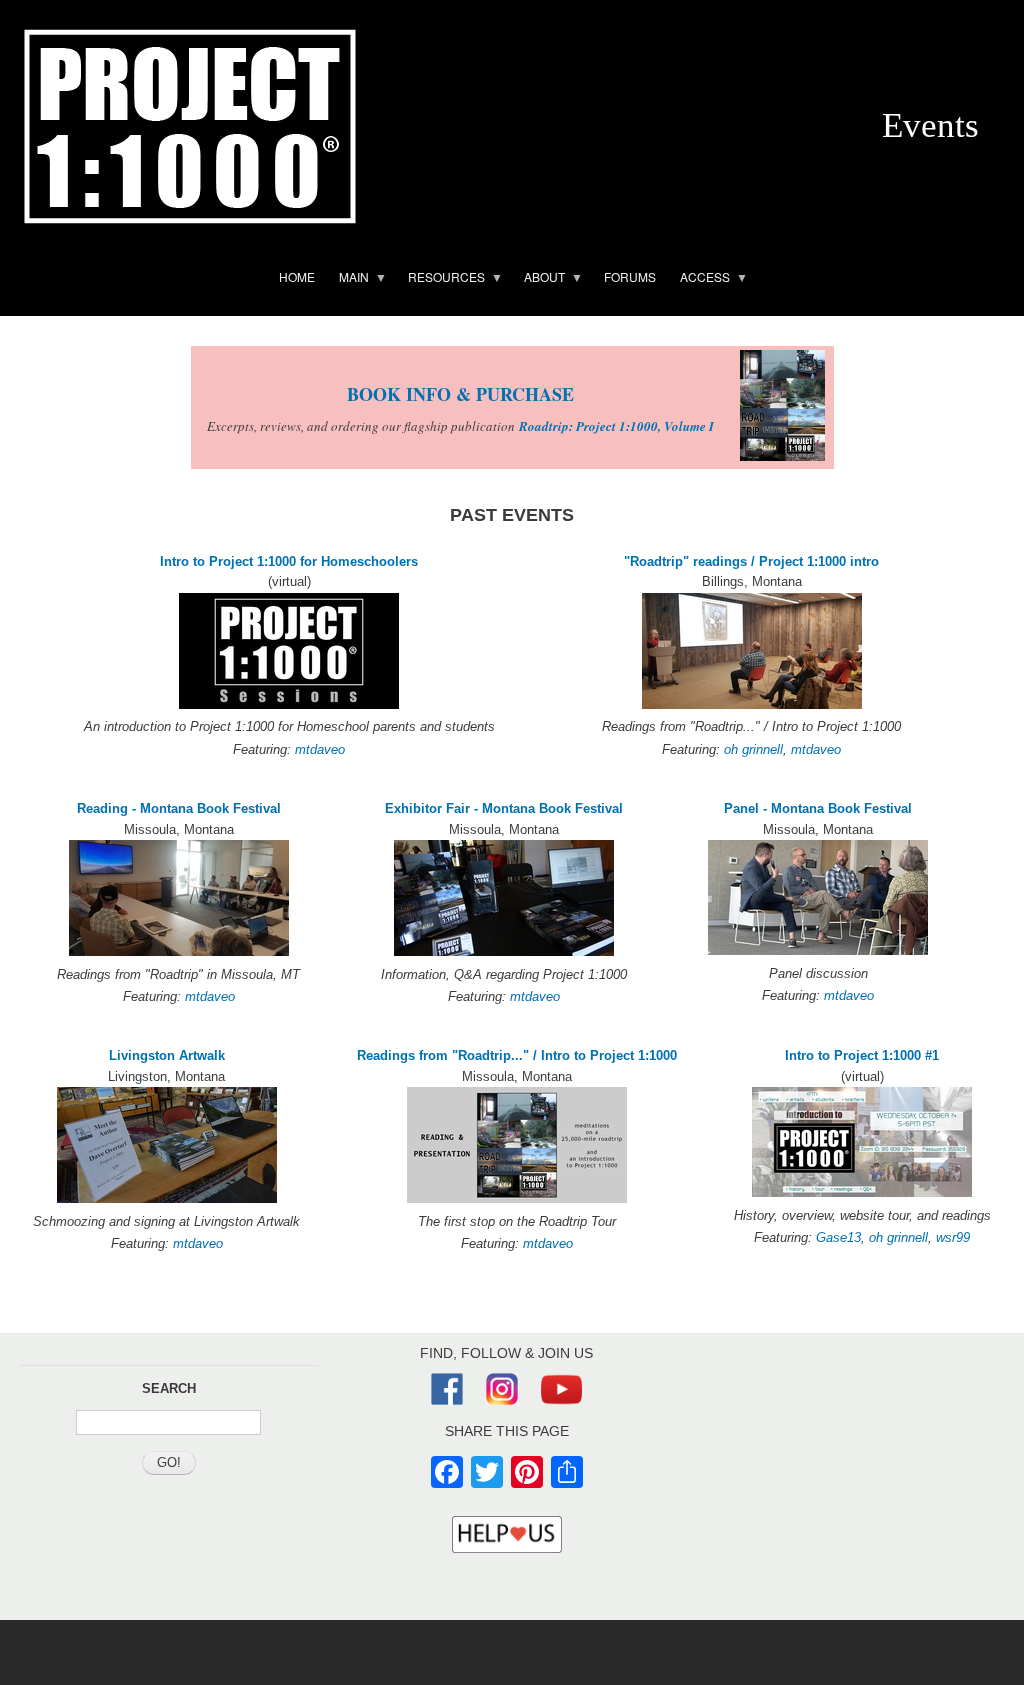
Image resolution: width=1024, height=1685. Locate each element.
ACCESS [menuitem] (699, 280)
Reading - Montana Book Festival (179, 808)
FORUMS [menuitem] (630, 276)
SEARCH (169, 1388)
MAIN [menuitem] (348, 280)
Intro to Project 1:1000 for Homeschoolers (289, 561)
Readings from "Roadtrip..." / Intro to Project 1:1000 (517, 1055)
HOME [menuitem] (297, 276)
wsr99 (953, 1237)
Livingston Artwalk (167, 1055)
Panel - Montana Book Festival (818, 808)
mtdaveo (320, 749)
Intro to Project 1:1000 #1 (862, 1055)
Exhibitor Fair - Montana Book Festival (504, 808)
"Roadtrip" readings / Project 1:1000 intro (751, 561)
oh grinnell (753, 749)
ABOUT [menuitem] (538, 280)
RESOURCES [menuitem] (440, 280)
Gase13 (838, 1237)
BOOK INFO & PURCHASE (460, 394)
